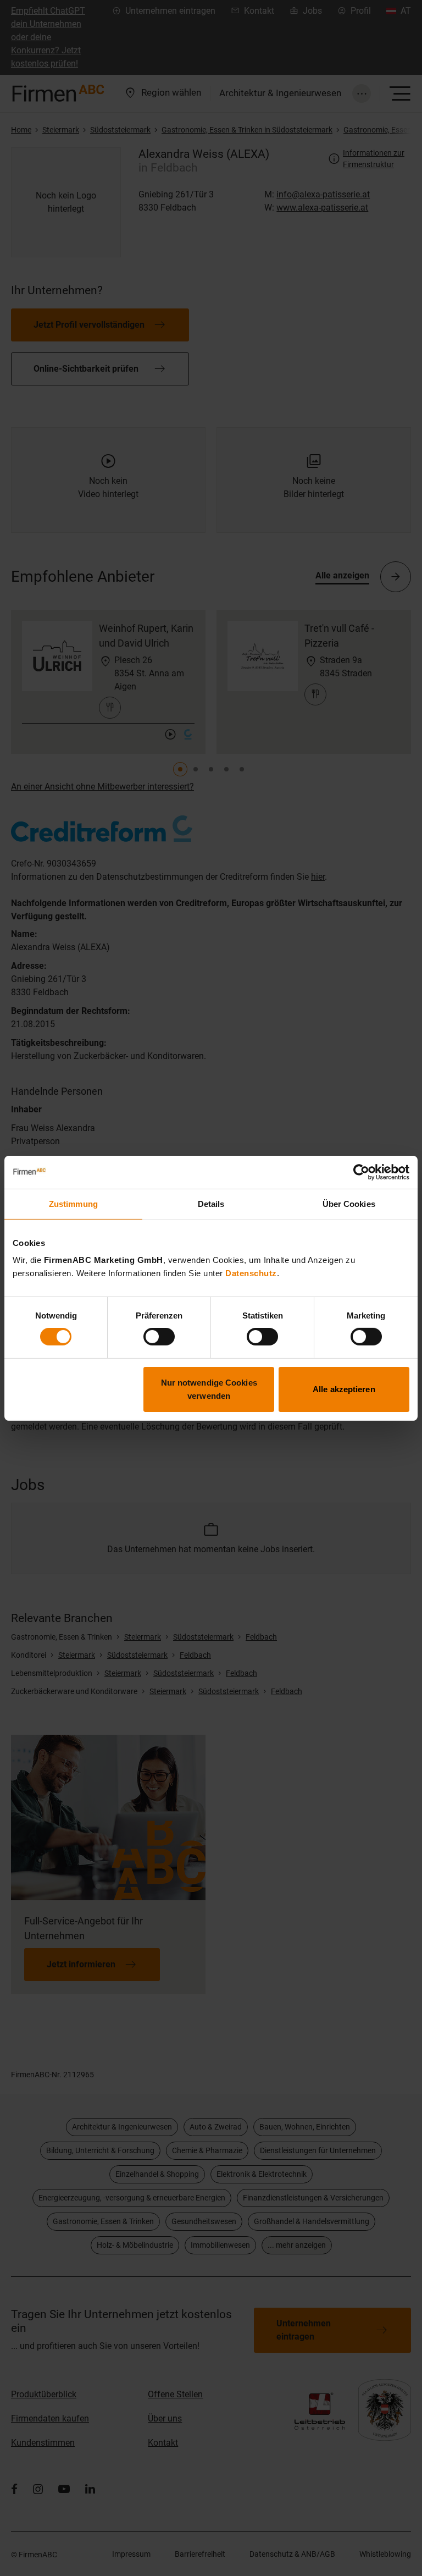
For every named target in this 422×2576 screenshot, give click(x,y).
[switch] (159, 1337)
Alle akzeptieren (344, 1389)
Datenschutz (251, 1273)
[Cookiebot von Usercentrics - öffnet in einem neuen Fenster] (361, 1172)
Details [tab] (211, 1203)
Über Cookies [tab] (349, 1203)
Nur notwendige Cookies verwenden (209, 1389)
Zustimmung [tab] (73, 1203)
